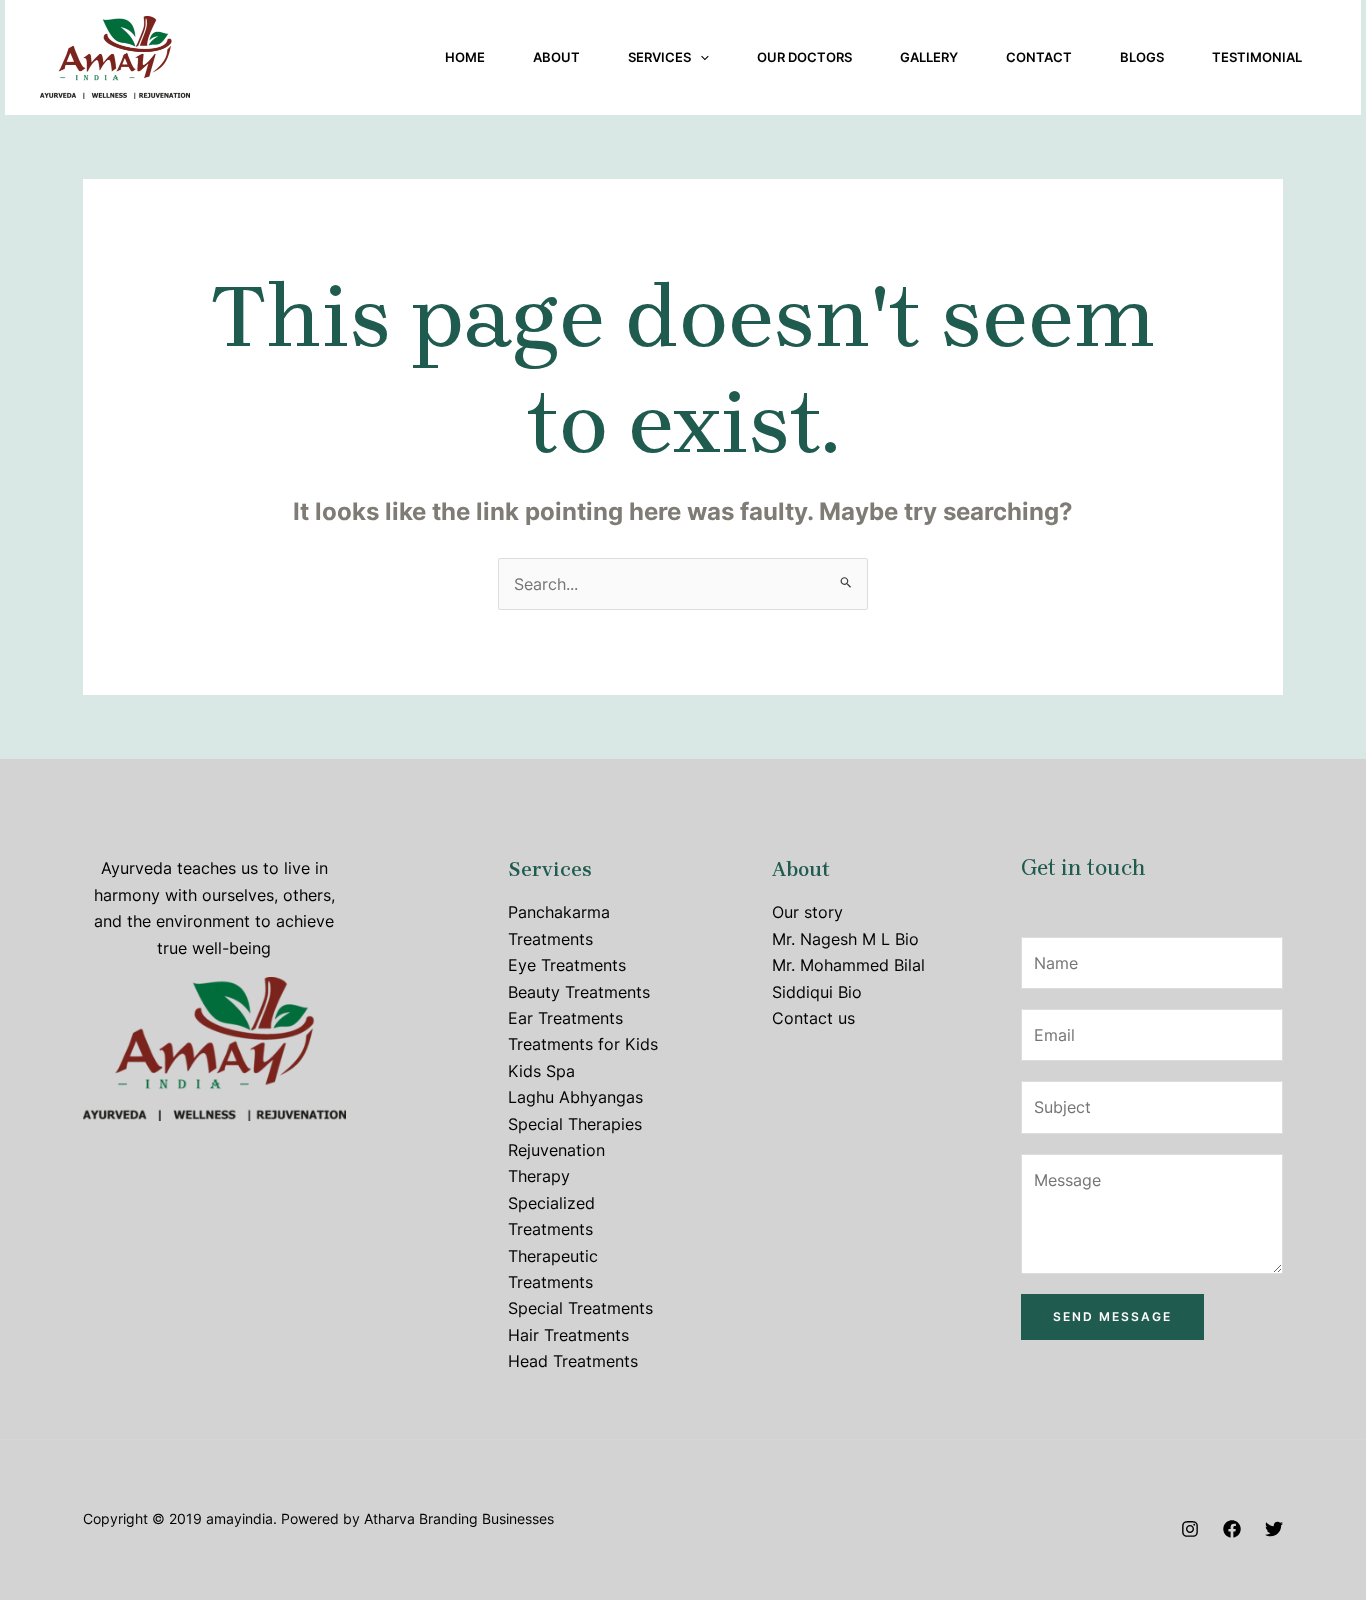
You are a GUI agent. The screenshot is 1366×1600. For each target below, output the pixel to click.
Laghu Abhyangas (575, 1097)
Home (465, 57)
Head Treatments (573, 1361)
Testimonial (1257, 57)
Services (659, 57)
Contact (1039, 57)
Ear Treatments (565, 1018)
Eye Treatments (567, 965)
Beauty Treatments (579, 992)
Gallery (929, 57)
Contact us (813, 1018)
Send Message (1112, 1316)
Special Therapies (575, 1124)
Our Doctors (804, 57)
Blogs (1142, 57)
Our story (807, 912)
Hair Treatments (568, 1335)
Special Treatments (580, 1308)
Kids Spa (541, 1071)
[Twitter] (1274, 1529)
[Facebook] (1232, 1529)
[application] (700, 57)
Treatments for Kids (583, 1044)
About (556, 57)
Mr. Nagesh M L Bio (845, 939)
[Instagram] (1190, 1529)
